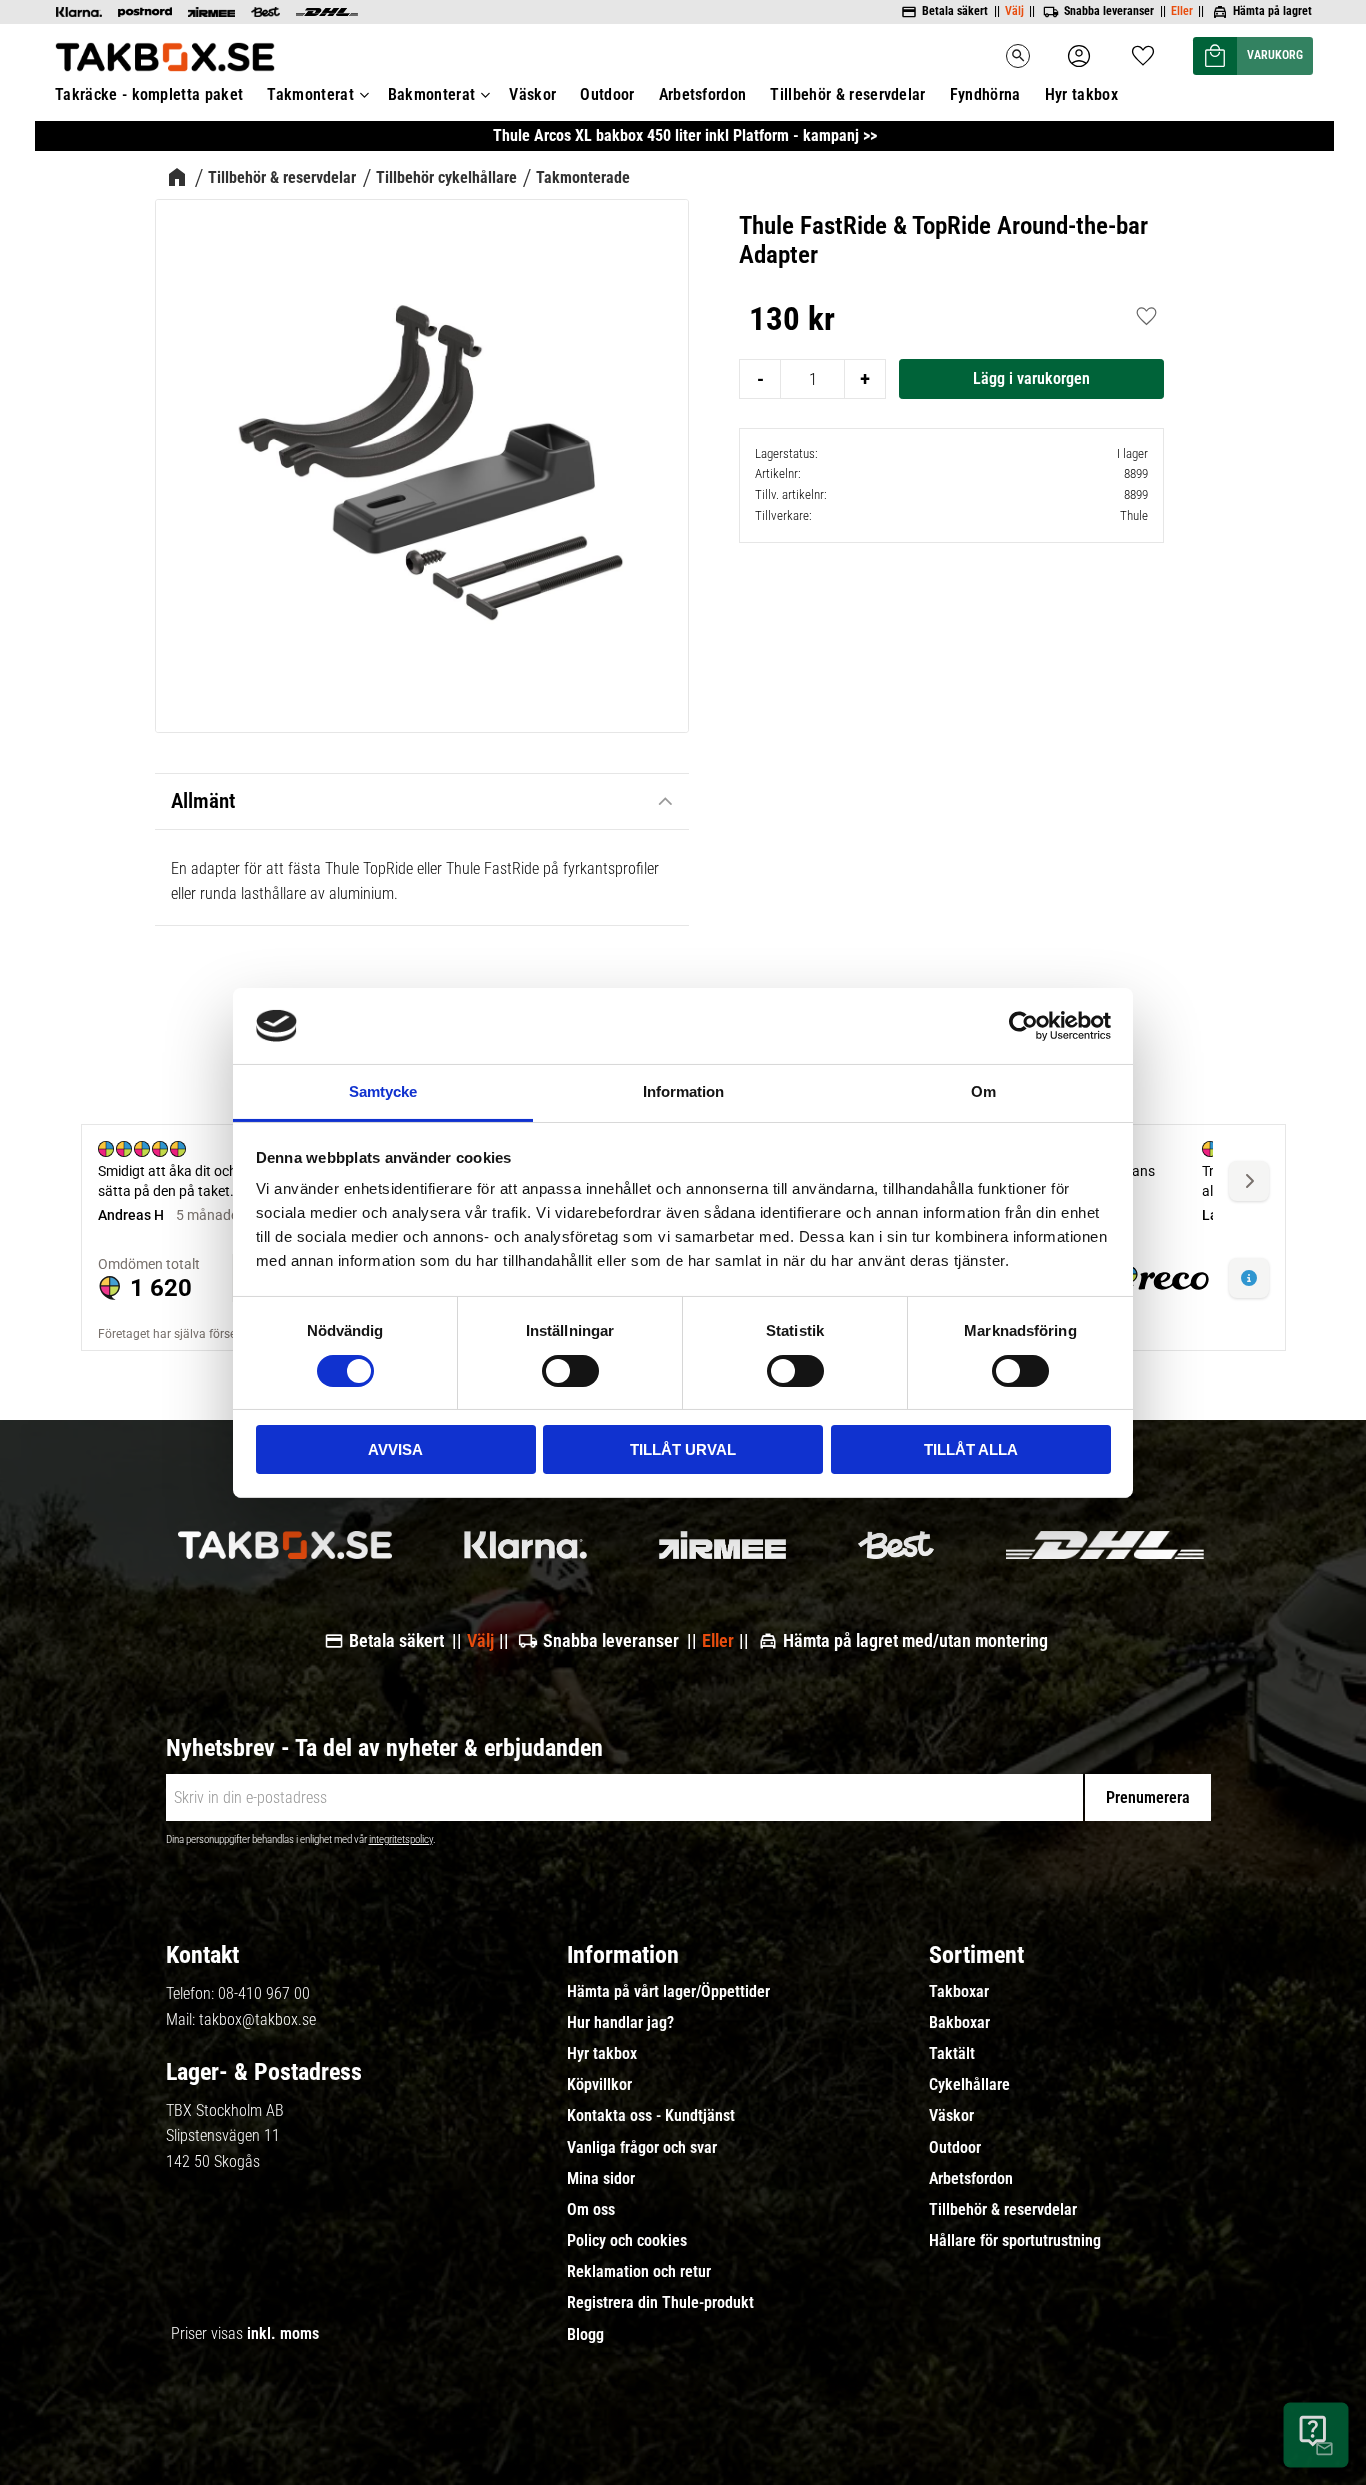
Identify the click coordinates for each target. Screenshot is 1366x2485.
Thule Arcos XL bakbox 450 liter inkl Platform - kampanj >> (685, 135)
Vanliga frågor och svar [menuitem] (642, 2148)
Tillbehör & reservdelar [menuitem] (847, 94)
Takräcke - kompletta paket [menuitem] (149, 94)
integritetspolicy (401, 1839)
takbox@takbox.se (257, 2019)
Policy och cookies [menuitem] (627, 2241)
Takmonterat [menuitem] (310, 94)
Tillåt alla (971, 1449)
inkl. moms (283, 2333)
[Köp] (1031, 379)
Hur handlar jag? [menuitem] (620, 2023)
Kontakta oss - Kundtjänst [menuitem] (651, 2116)
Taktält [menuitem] (952, 2054)
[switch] (570, 1371)
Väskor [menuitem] (532, 94)
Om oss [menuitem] (591, 2210)
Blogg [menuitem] (585, 2335)
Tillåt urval (683, 1449)
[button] (1143, 49)
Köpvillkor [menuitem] (599, 2085)
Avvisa (395, 1449)
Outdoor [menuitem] (607, 94)
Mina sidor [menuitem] (601, 2179)
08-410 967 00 (264, 1993)
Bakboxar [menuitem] (959, 2023)
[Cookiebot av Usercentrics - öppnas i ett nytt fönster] (1023, 1026)
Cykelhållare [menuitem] (969, 2085)
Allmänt (203, 801)
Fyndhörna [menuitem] (985, 94)
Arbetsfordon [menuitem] (703, 94)
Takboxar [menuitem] (959, 1992)
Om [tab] (983, 1091)
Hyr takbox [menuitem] (1081, 94)
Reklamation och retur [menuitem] (639, 2272)
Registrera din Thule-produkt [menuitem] (660, 2303)
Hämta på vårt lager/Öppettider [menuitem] (668, 1992)
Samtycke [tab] (383, 1091)
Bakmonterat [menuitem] (432, 94)
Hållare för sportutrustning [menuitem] (1015, 2241)
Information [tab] (683, 1091)
